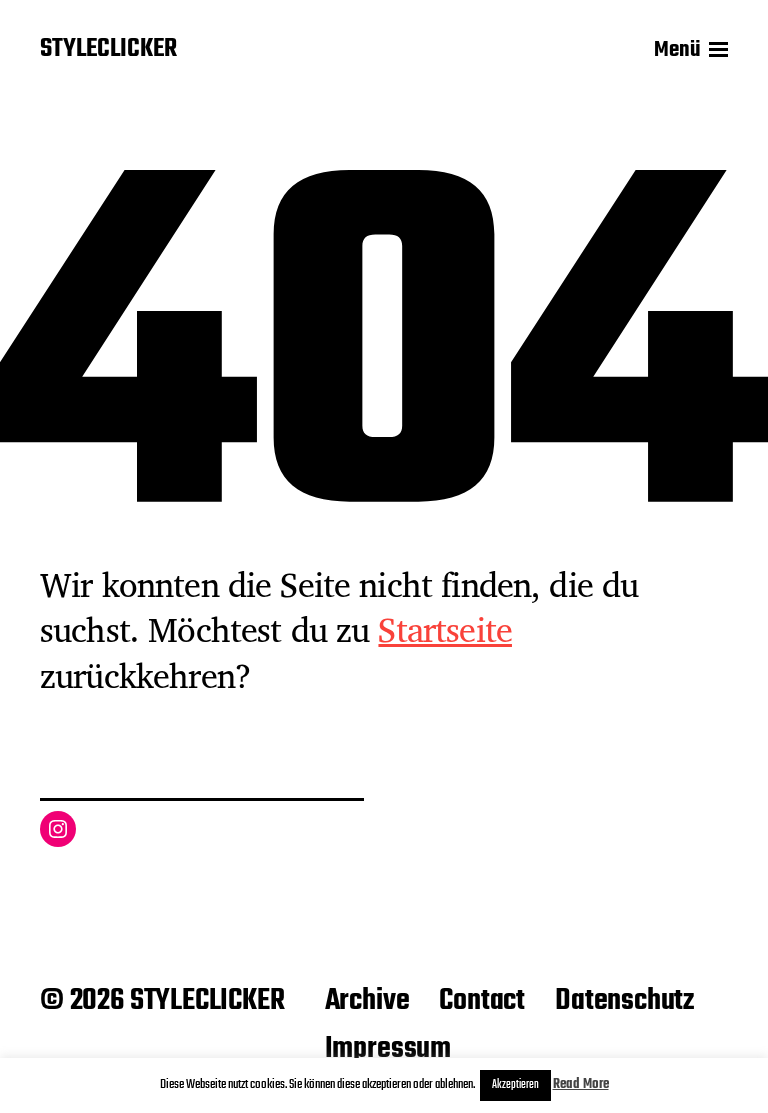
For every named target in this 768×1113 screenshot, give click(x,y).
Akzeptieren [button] (515, 1085)
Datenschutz (624, 1001)
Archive (367, 1001)
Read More (581, 1084)
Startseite (445, 629)
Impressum (388, 1049)
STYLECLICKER (108, 50)
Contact (482, 1001)
